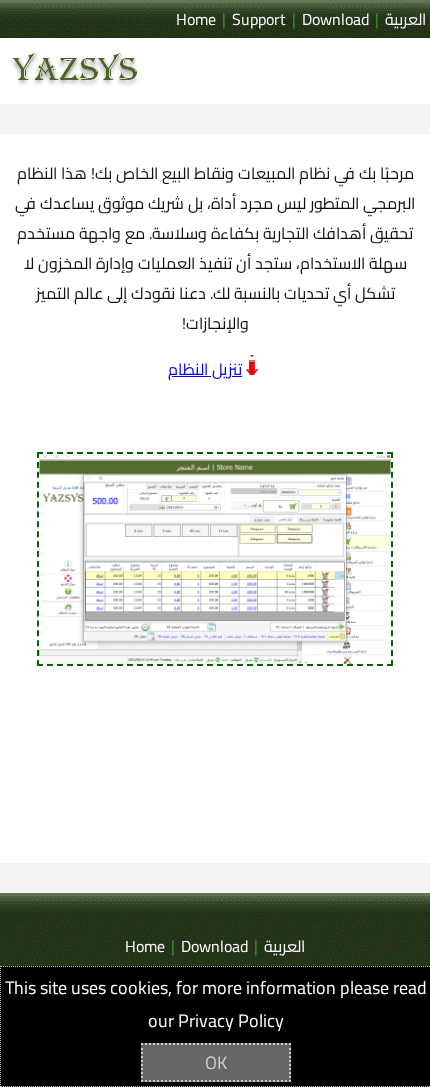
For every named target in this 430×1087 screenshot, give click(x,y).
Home (196, 19)
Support (259, 19)
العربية (405, 19)
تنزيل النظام (205, 369)
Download (335, 19)
